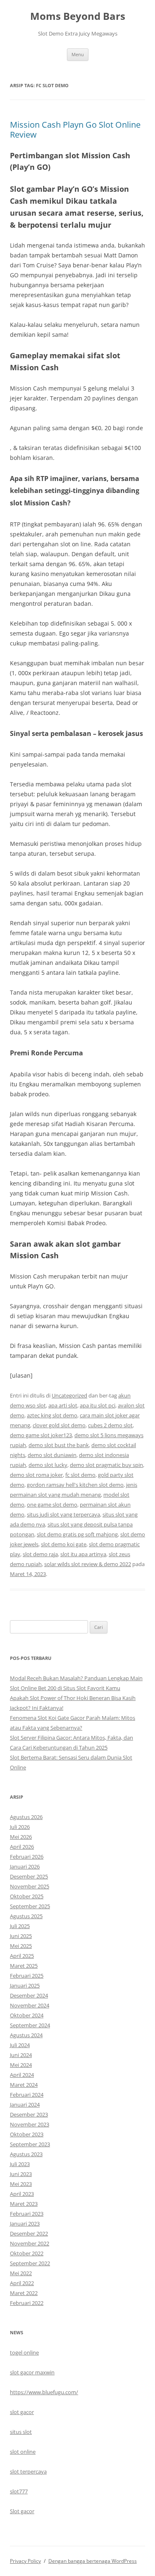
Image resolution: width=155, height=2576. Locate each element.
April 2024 (22, 2075)
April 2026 (22, 1847)
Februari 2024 (27, 2095)
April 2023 (22, 2194)
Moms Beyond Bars (78, 16)
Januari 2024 (25, 2105)
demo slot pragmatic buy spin (106, 1465)
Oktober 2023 (27, 2134)
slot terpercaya (28, 2471)
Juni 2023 (21, 2174)
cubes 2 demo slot (110, 1425)
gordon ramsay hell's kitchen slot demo (75, 1485)
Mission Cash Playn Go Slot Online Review (75, 130)
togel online (24, 2352)
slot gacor (22, 2412)
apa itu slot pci (98, 1405)
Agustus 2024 (26, 2035)
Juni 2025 (21, 1936)
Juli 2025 (20, 1926)
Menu (78, 54)
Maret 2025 (24, 1966)
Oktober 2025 (27, 1896)
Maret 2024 (24, 2085)
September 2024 (30, 2025)
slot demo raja (40, 1554)
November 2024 (30, 2005)
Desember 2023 (29, 2114)
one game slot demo (52, 1505)
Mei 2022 (21, 2273)
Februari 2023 (27, 2214)
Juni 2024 (21, 2055)
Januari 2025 (25, 1986)
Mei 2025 (21, 1946)
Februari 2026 (27, 1857)
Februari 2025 (27, 1976)
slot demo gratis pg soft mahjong (77, 1534)
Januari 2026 (25, 1867)
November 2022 (30, 2243)
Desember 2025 (29, 1876)
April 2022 (22, 2283)
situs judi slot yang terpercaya (63, 1514)
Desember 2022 (29, 2233)
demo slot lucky (48, 1465)
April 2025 (22, 1956)
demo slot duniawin (52, 1455)
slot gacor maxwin (32, 2372)
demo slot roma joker (36, 1475)
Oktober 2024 (27, 2015)
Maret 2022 (24, 2293)
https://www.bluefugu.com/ (44, 2392)
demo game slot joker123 (41, 1435)
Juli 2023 (20, 2164)
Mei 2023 (21, 2184)
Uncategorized (69, 1395)
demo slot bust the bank (59, 1445)
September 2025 (30, 1906)
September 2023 (30, 2144)
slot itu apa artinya (83, 1554)
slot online (23, 2452)
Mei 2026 (21, 1837)
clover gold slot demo (59, 1425)
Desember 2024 (29, 1995)
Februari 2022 (27, 2303)
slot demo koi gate (64, 1544)
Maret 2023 (24, 2204)
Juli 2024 (20, 2045)
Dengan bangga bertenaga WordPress (93, 2561)
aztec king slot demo (52, 1415)
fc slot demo (80, 1475)
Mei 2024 (21, 2065)
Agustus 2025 (26, 1916)
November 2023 (30, 2124)
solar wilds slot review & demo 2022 (88, 1564)
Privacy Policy (25, 2561)
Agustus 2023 (26, 2154)
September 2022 (30, 2263)
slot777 (19, 2491)
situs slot (21, 2432)
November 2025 (30, 1886)
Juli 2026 (20, 1827)
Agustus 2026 (26, 1817)
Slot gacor (22, 2511)
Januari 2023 (25, 2224)
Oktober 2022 (27, 2253)
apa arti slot (63, 1405)
